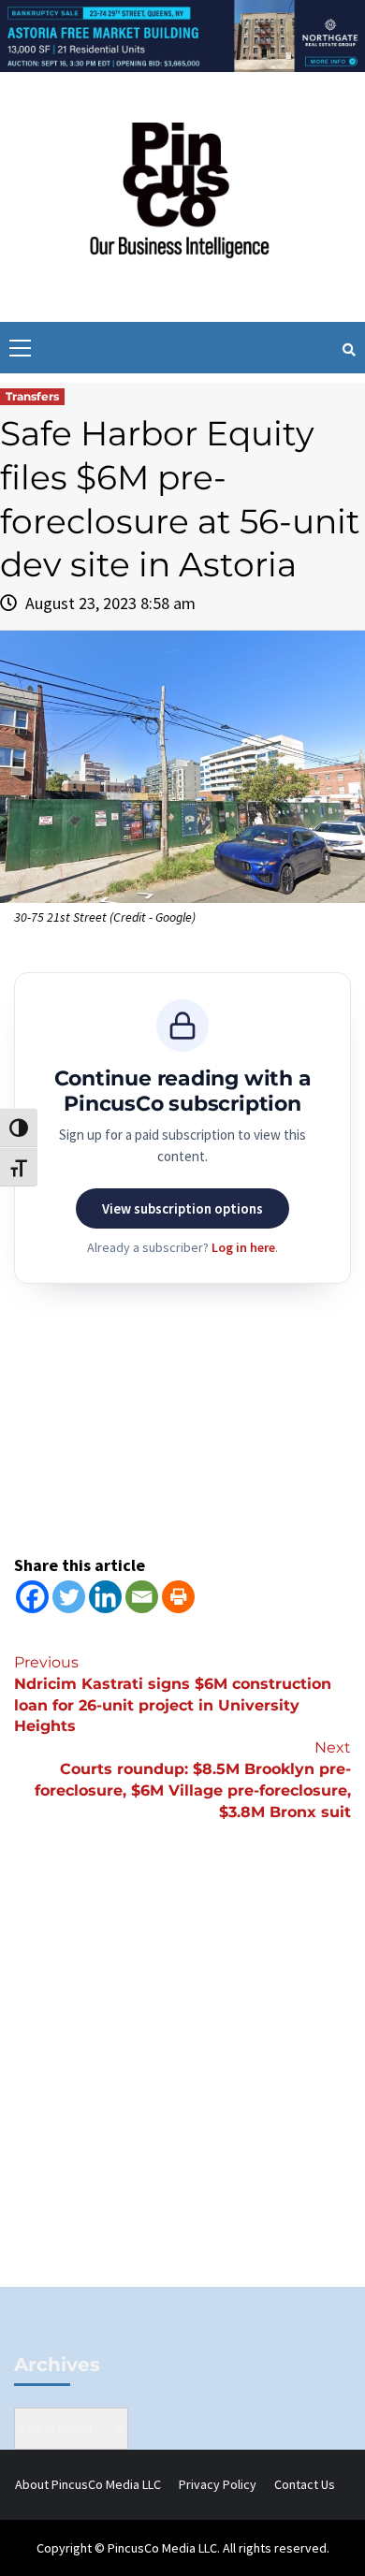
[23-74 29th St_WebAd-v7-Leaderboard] (182, 35)
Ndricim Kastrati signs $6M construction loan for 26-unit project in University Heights (173, 1695)
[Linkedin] (105, 1597)
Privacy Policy (218, 2484)
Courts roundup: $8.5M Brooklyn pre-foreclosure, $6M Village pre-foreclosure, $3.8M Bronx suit (193, 1780)
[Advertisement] (182, 2086)
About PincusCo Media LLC (88, 2484)
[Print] (178, 1597)
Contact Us (305, 2484)
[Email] (142, 1597)
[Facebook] (32, 1597)
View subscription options (182, 1208)
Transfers (32, 396)
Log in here (243, 1247)
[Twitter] (69, 1597)
